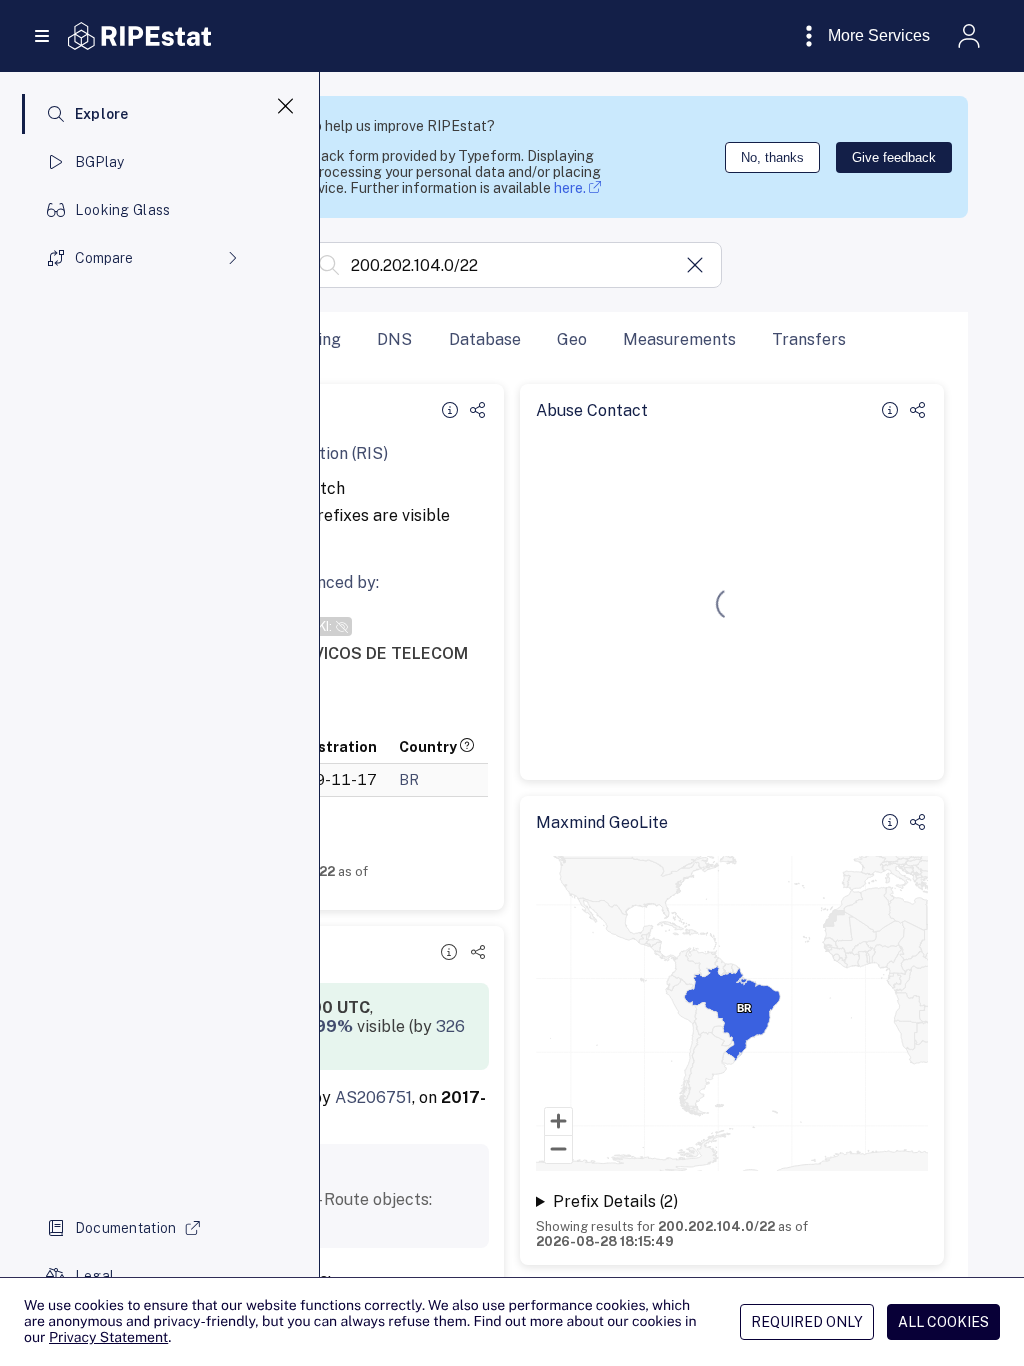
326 (450, 1026)
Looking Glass (123, 210)
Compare (104, 258)
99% (334, 1026)
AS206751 (373, 1097)
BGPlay (100, 162)
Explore (102, 114)
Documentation (126, 1228)
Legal (94, 1276)
